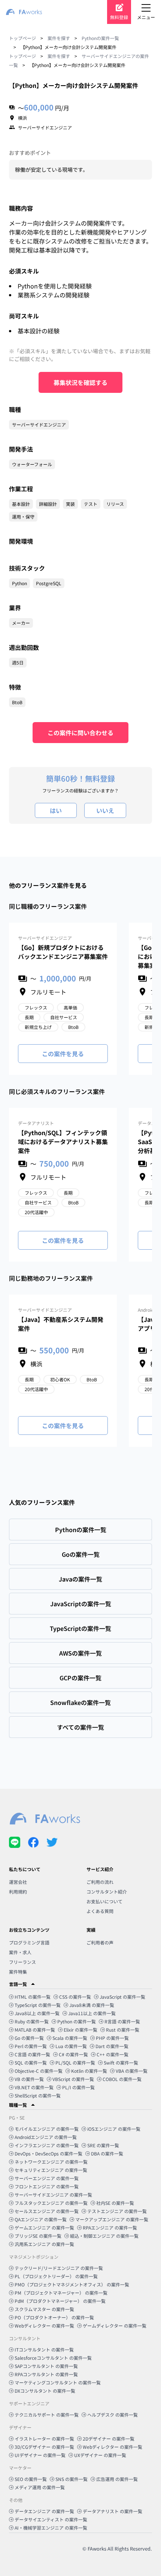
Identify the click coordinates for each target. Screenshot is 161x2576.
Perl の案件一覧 (31, 2046)
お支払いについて (104, 1901)
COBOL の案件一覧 (122, 2079)
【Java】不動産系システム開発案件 (61, 1324)
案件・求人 (20, 1952)
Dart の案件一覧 (112, 2046)
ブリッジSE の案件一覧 (38, 2236)
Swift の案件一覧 (121, 2062)
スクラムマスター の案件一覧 (44, 2309)
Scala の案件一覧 (70, 2038)
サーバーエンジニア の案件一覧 (47, 2178)
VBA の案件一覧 (132, 2071)
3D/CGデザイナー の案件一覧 (44, 2447)
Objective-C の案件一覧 (39, 2071)
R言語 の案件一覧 (122, 2021)
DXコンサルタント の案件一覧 (45, 2391)
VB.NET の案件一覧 (34, 2087)
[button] (80, 1984)
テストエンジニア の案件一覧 (117, 2211)
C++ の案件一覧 (113, 2054)
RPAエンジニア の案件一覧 (110, 2227)
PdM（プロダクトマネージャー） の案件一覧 (60, 2301)
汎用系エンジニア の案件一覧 (44, 2244)
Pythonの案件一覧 (100, 38)
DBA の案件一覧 (107, 2153)
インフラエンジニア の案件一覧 (47, 2145)
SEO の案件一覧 (31, 2479)
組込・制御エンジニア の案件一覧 (104, 2236)
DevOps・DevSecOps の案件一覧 (48, 2153)
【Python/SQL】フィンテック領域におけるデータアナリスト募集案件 (63, 1142)
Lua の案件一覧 (71, 2046)
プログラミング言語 (29, 1942)
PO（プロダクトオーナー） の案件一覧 (54, 2317)
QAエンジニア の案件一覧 (41, 2219)
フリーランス (22, 1962)
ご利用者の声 (100, 1942)
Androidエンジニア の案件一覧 (46, 2137)
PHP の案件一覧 (112, 2038)
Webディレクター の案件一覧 (44, 2326)
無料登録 (119, 17)
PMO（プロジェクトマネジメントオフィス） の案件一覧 (72, 2284)
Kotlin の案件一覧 (89, 2071)
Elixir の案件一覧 (80, 2030)
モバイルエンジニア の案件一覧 (47, 2129)
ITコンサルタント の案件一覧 (44, 2349)
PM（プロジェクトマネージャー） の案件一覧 (61, 2293)
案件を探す (59, 38)
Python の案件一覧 (77, 2021)
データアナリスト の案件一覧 (113, 2511)
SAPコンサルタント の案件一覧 (46, 2366)
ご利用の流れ (100, 1882)
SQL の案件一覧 (31, 2062)
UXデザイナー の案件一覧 (100, 2455)
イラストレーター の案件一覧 (44, 2439)
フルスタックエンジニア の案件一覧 (51, 2203)
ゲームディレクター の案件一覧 (115, 2326)
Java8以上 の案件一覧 (37, 2013)
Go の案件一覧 (29, 2038)
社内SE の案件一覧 (115, 2203)
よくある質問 (100, 1911)
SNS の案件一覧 (72, 2479)
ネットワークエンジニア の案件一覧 (51, 2162)
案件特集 (18, 1972)
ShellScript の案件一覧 (38, 2095)
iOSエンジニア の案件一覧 (114, 2129)
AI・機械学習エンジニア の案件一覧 (51, 2528)
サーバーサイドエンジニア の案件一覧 (53, 2195)
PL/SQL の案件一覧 (75, 2062)
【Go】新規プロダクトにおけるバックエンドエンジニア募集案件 (63, 952)
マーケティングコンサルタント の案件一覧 (58, 2382)
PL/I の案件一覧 (78, 2087)
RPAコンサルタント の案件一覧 (46, 2374)
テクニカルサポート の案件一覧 (47, 2415)
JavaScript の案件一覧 (122, 1997)
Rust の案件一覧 (123, 2030)
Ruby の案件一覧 (32, 2021)
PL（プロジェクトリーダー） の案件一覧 (56, 2276)
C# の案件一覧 (73, 2054)
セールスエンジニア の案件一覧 (47, 2211)
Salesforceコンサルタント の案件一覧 (53, 2358)
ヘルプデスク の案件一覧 (113, 2415)
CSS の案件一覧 (75, 1997)
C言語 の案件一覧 (32, 2054)
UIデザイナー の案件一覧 (40, 2455)
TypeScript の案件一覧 (38, 2005)
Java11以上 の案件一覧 (92, 2013)
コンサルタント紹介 (107, 1891)
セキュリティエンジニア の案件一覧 (51, 2170)
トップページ (22, 38)
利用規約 (18, 1891)
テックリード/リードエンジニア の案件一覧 (59, 2268)
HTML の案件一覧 (33, 1997)
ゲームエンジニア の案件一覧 (44, 2227)
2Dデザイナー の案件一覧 (109, 2439)
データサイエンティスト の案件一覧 (51, 2519)
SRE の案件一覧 (103, 2145)
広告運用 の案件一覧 (117, 2479)
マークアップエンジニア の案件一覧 (112, 2219)
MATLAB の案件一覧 (35, 2030)
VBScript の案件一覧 (73, 2079)
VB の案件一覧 (29, 2079)
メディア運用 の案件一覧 (40, 2487)
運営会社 (18, 1882)
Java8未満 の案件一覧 (92, 2005)
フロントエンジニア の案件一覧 (47, 2186)
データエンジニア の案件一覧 (44, 2511)
